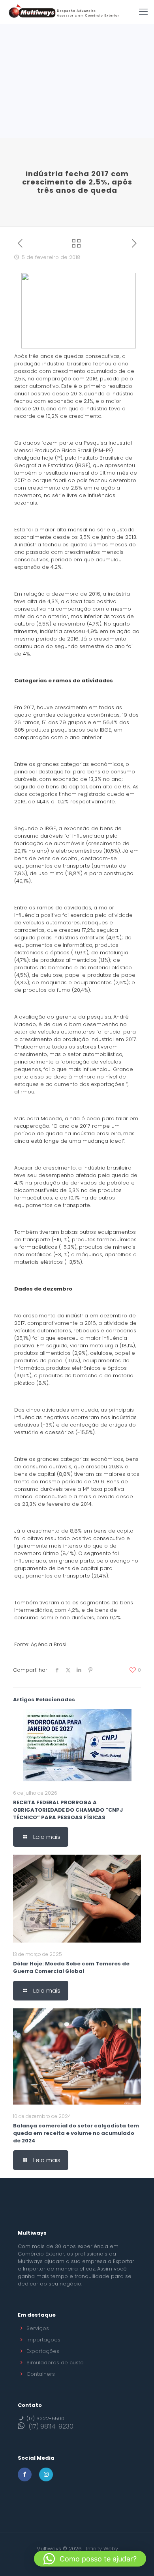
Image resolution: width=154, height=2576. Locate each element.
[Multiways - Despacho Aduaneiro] (64, 12)
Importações (43, 2340)
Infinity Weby (102, 2549)
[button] (90, 2559)
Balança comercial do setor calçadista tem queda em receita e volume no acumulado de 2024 (76, 2133)
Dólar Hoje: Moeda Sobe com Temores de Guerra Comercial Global (71, 1967)
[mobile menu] (143, 12)
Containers (41, 2374)
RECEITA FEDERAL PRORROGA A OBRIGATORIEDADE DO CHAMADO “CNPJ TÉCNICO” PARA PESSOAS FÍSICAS (68, 1810)
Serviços (38, 2328)
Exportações (43, 2351)
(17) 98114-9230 (51, 2426)
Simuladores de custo (55, 2363)
